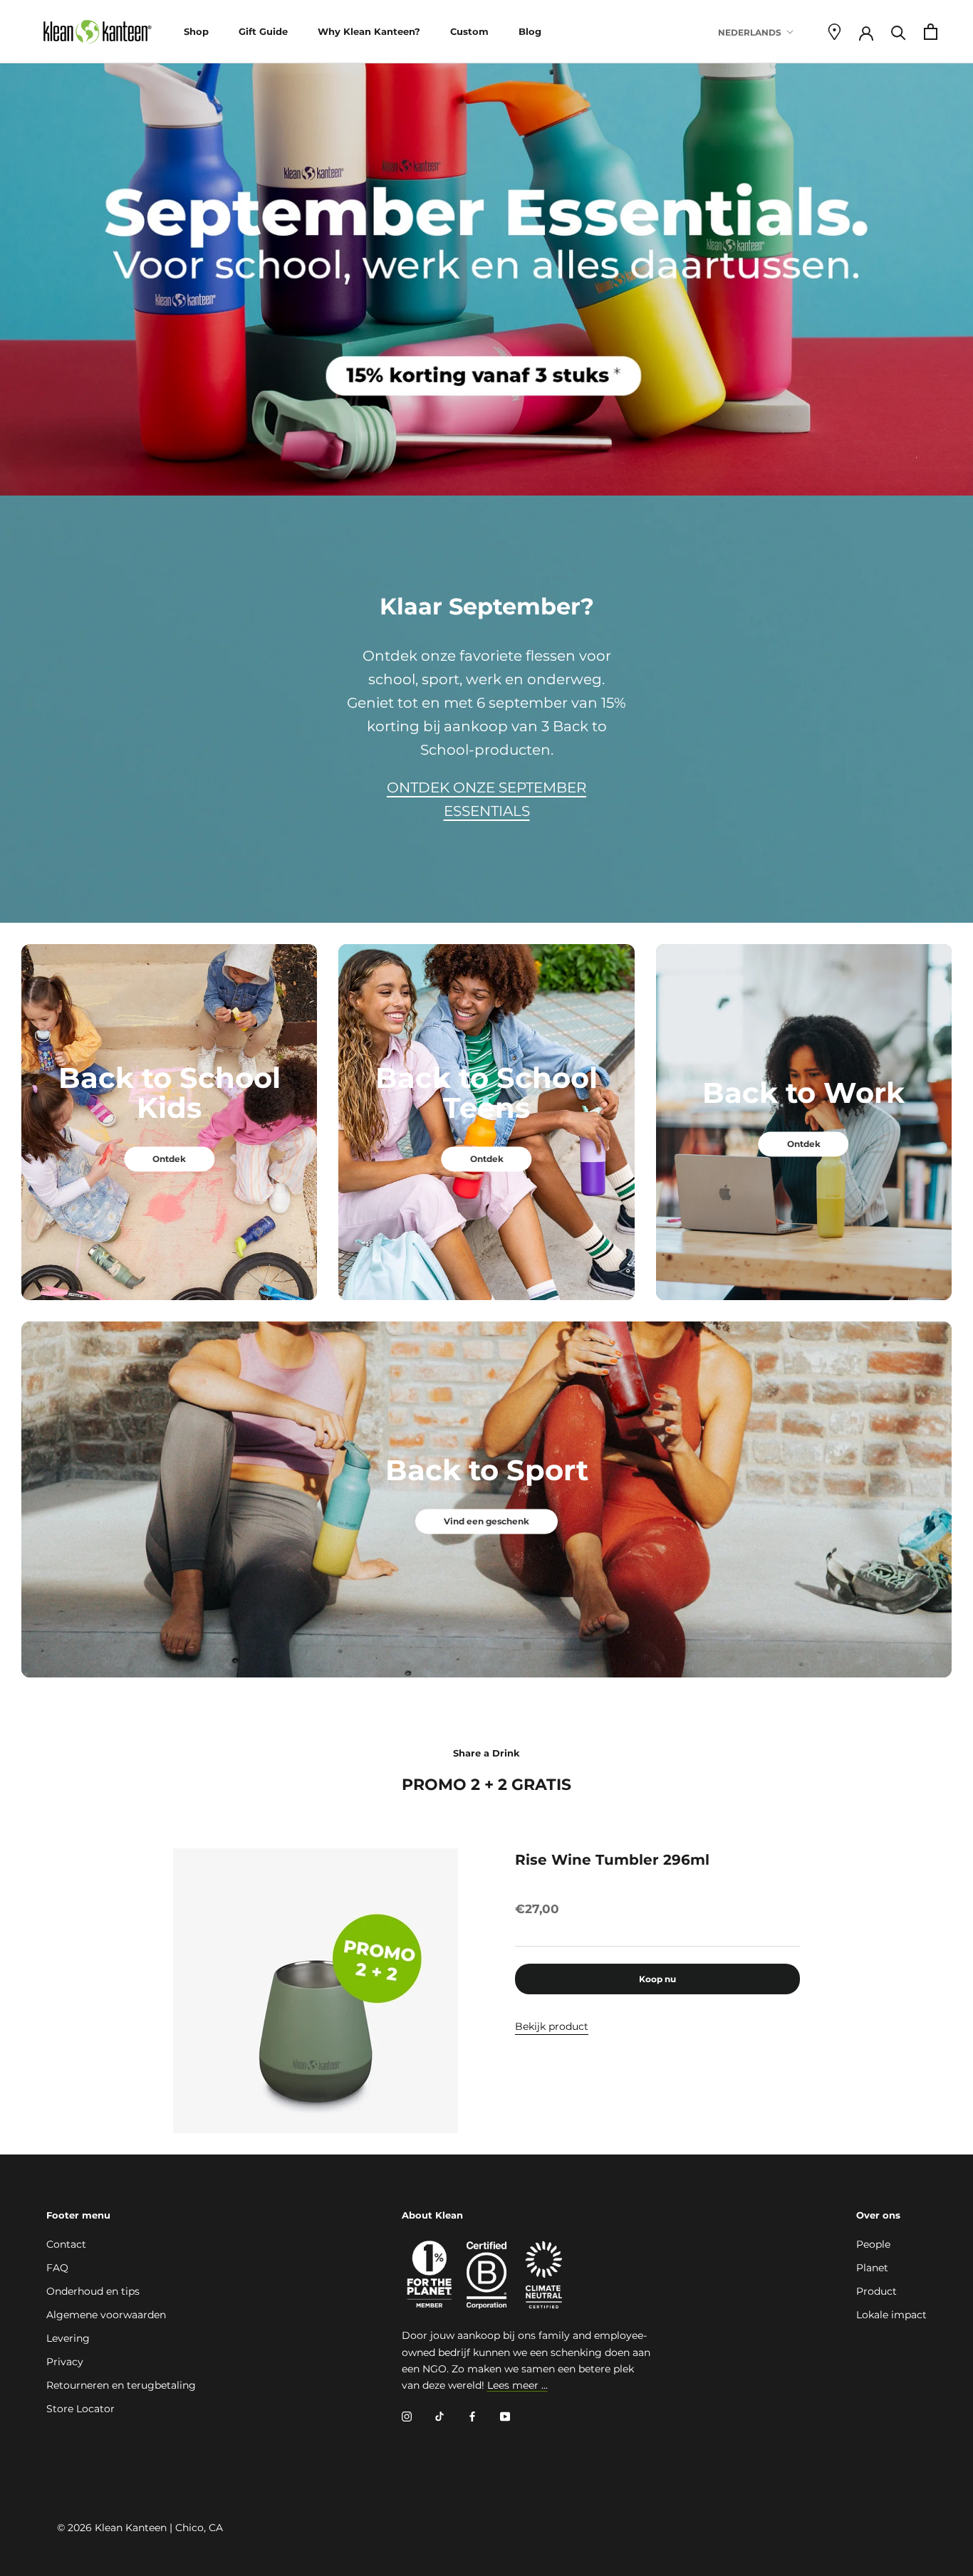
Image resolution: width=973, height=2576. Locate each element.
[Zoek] (899, 32)
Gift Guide (263, 31)
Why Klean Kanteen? (369, 31)
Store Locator (80, 2409)
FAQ (57, 2268)
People (873, 2244)
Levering (68, 2338)
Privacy (65, 2362)
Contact (66, 2244)
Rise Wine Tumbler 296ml (612, 1860)
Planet (872, 2268)
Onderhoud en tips (93, 2291)
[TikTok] (439, 2416)
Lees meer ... (517, 2385)
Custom (469, 31)
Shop (196, 31)
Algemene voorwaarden (106, 2315)
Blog (530, 31)
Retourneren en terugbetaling (121, 2385)
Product (876, 2291)
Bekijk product (552, 2026)
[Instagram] (407, 2416)
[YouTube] (505, 2416)
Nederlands (750, 32)
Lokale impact (891, 2315)
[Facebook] (472, 2416)
